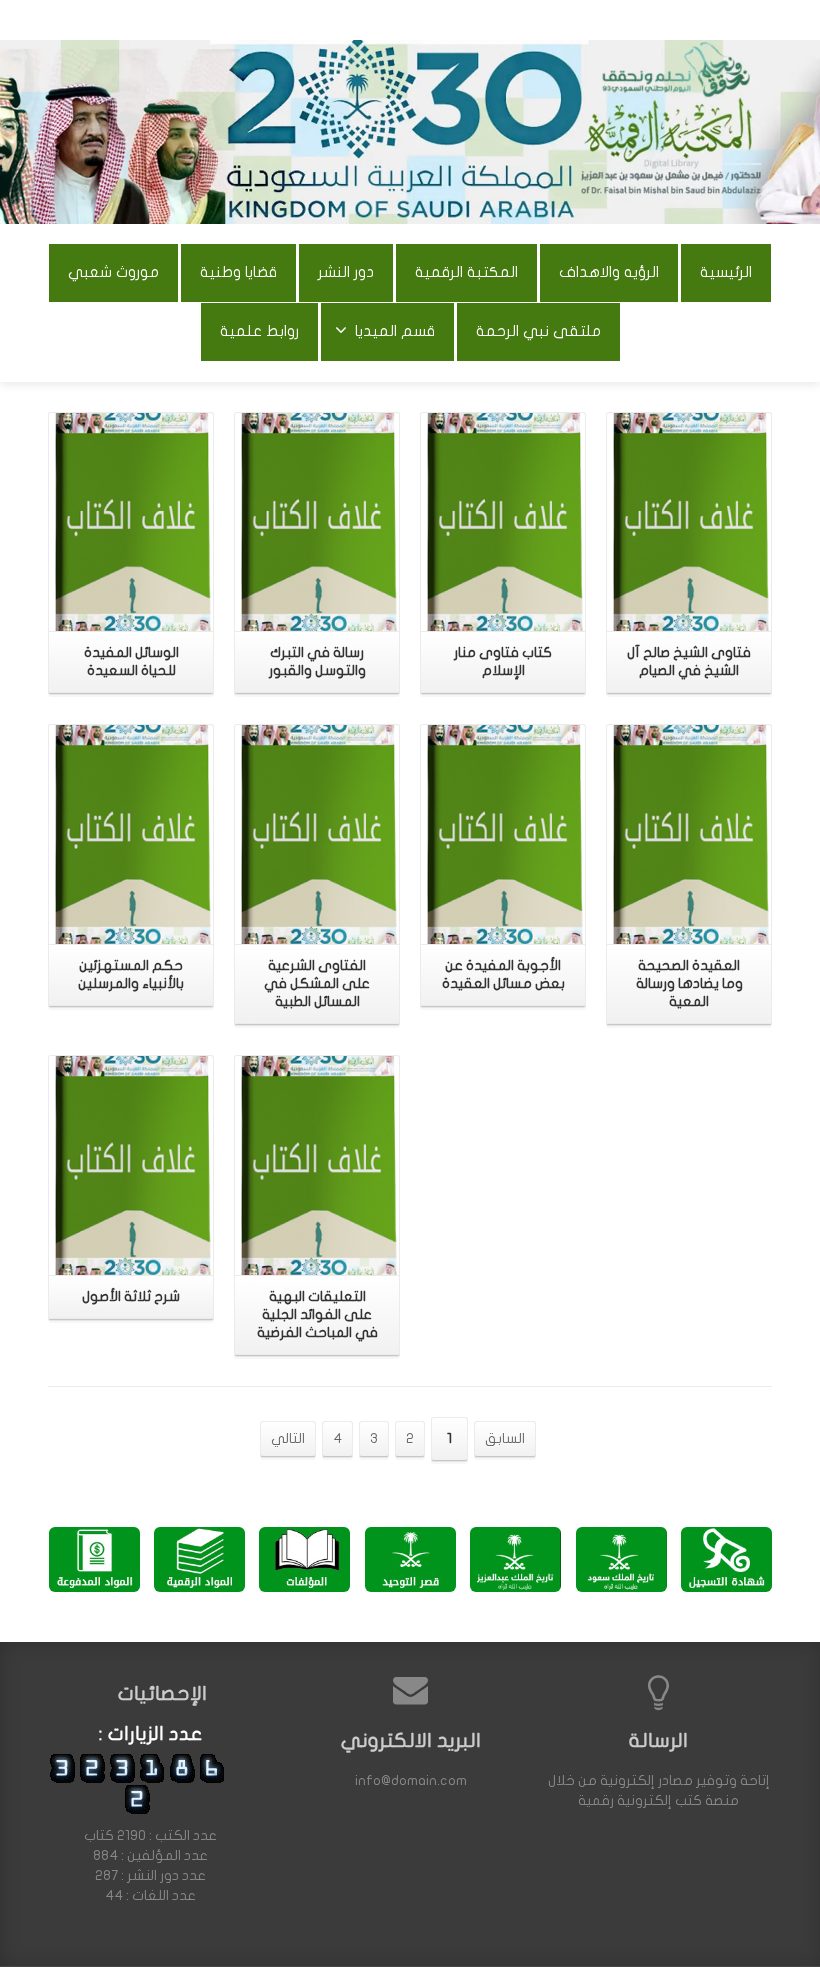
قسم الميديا (395, 331)
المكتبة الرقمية (466, 272)
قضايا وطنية (238, 272)
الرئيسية (726, 272)
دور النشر (346, 272)
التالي (288, 1438)
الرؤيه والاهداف (609, 272)
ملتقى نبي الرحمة (538, 331)
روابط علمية (259, 331)
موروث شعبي (113, 272)
